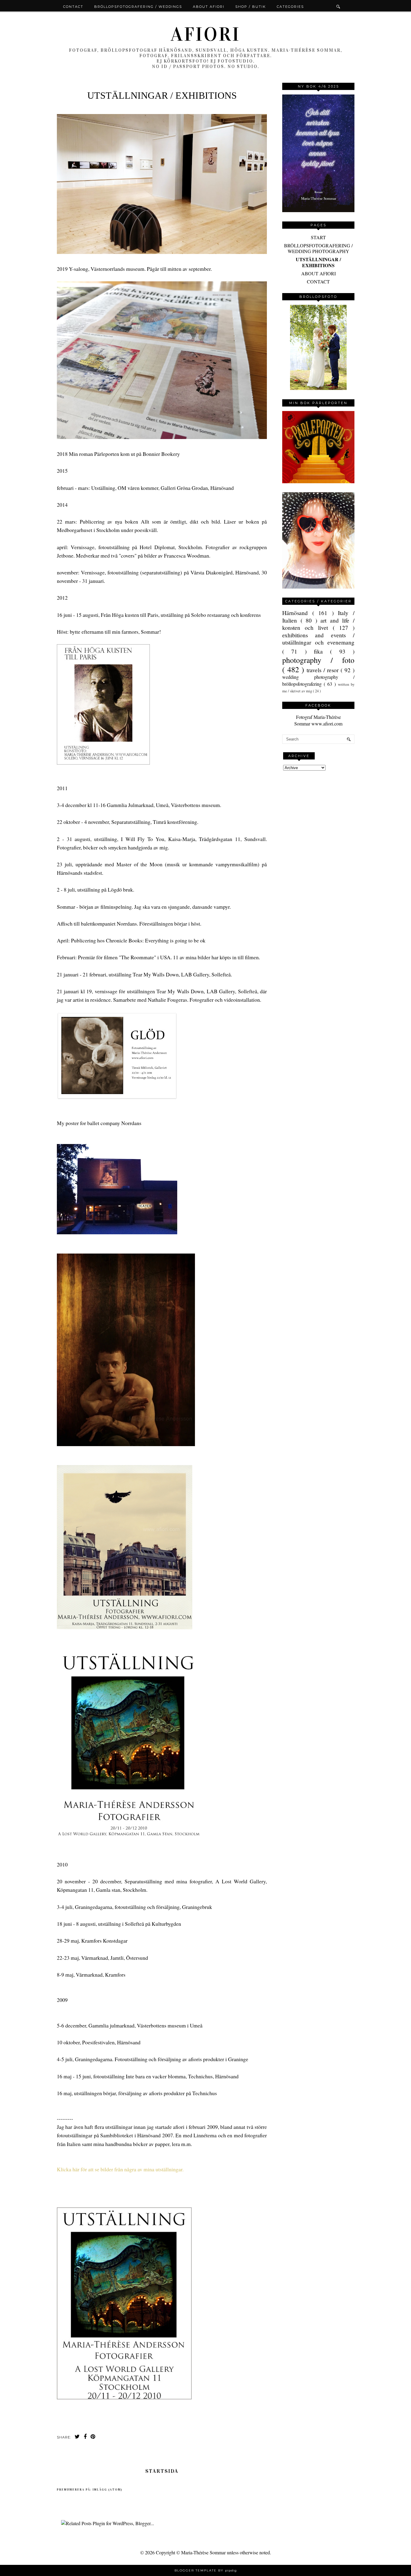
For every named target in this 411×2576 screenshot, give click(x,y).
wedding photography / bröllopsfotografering (318, 680)
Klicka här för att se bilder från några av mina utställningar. (120, 2169)
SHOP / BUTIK (251, 7)
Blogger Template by (206, 2570)
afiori (205, 34)
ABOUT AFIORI (318, 273)
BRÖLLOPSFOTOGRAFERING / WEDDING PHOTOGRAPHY (318, 248)
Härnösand (297, 613)
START (318, 237)
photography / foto (318, 660)
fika (322, 651)
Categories (290, 7)
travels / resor (324, 670)
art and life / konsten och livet (318, 624)
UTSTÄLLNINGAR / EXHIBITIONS (318, 262)
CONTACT (318, 281)
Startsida (162, 2471)
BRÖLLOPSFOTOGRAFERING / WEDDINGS (138, 7)
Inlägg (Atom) (108, 2490)
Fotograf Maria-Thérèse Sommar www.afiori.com (318, 720)
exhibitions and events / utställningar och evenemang (318, 639)
